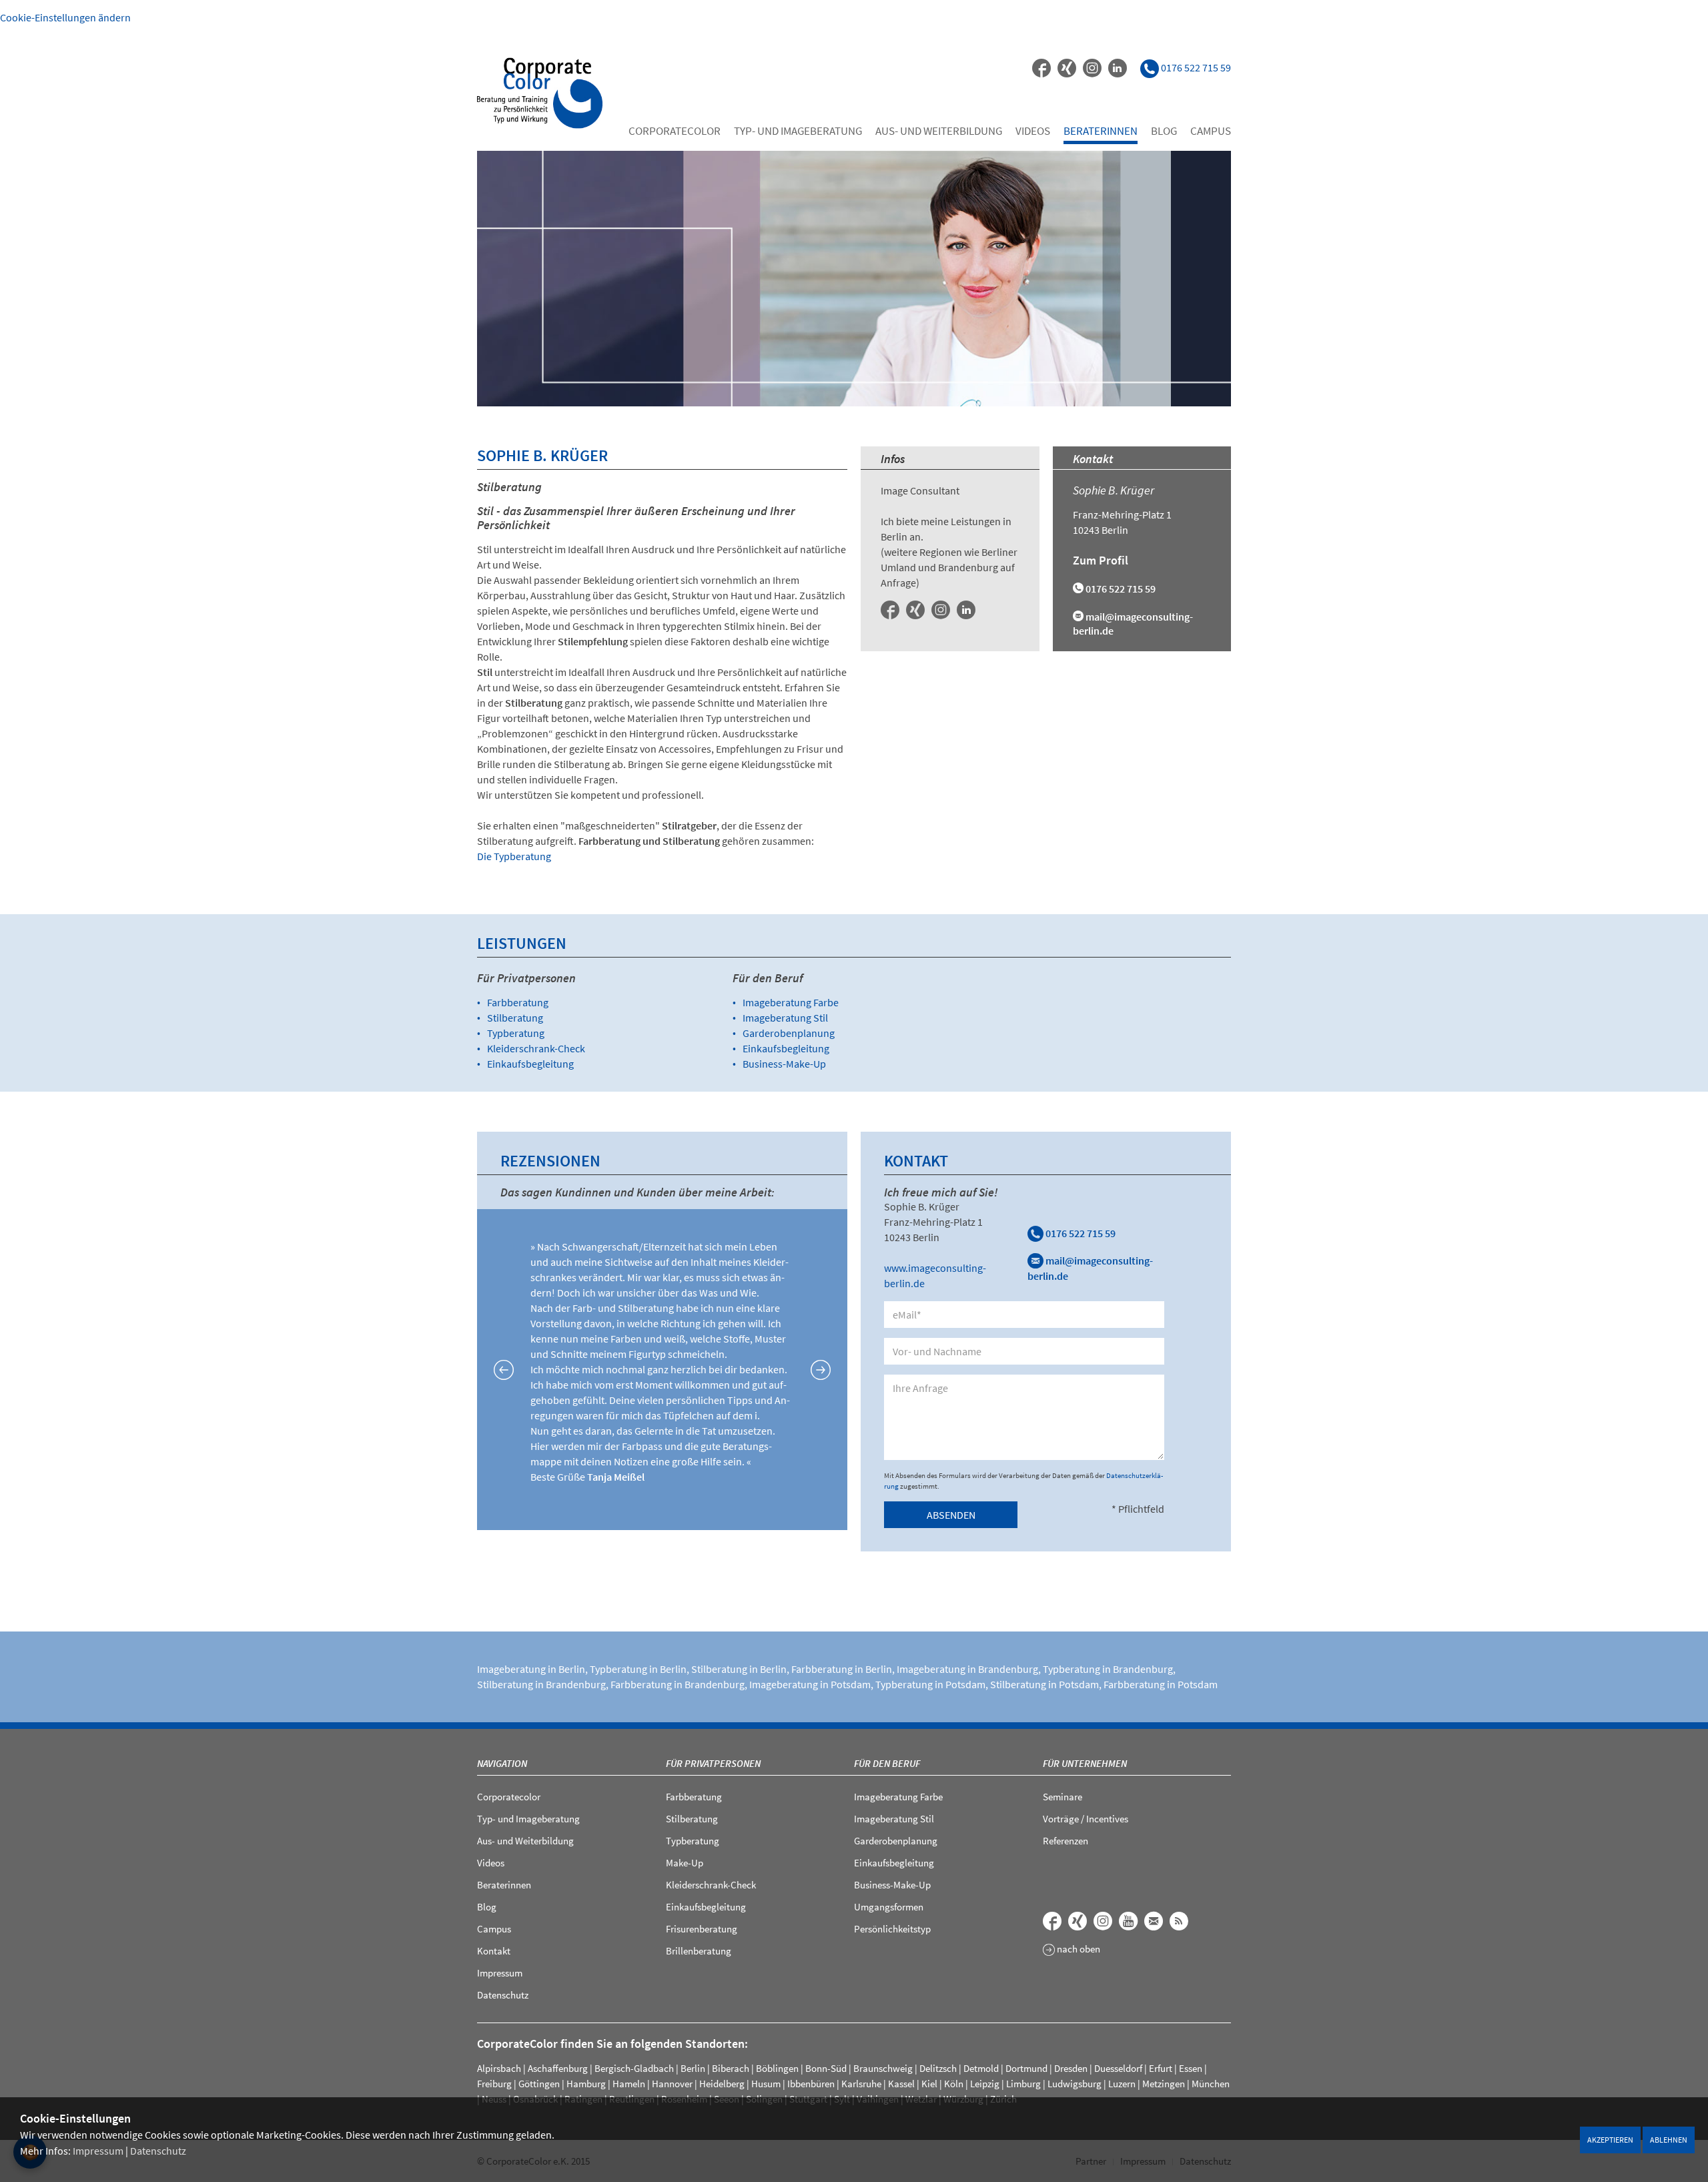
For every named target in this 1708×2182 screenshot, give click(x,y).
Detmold (981, 2068)
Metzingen (1164, 2084)
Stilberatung (515, 1018)
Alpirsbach (499, 2068)
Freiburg (494, 2084)
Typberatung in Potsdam (930, 1684)
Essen (1191, 2068)
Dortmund (1026, 2068)
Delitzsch (938, 2068)
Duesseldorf (1118, 2068)
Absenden (951, 1515)
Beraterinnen (1101, 131)
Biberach (731, 2068)
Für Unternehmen (1085, 1763)
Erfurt (1161, 2068)
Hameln (629, 2084)
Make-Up (685, 1863)
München (1211, 2084)
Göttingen (539, 2084)
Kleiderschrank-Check (536, 1048)
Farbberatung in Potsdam (1161, 1684)
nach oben (1078, 1949)
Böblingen (777, 2068)
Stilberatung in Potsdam (1044, 1684)
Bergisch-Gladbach (634, 2068)
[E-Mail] (1154, 1921)
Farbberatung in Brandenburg (678, 1684)
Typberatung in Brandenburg (1108, 1669)
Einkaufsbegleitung (530, 1064)
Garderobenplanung (789, 1033)
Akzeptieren (1610, 2140)
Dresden (1071, 2068)
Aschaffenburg (558, 2068)
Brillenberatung (699, 1951)
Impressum (98, 2151)
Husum (766, 2084)
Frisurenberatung (702, 1929)
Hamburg (586, 2084)
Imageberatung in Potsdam (810, 1684)
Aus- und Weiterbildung (939, 131)
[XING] (1067, 68)
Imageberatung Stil (785, 1018)
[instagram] (1092, 68)
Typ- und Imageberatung (798, 131)
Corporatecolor (675, 131)
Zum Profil (1101, 560)
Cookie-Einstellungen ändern (65, 17)
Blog (1164, 131)
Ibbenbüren (811, 2084)
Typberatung (516, 1033)
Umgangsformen (889, 1907)
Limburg (1023, 2084)
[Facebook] (1041, 68)
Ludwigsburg (1075, 2084)
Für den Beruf (887, 1763)
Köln (954, 2084)
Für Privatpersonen (713, 1763)
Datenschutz (158, 2151)
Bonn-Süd (826, 2068)
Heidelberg (722, 2084)
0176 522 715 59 (1080, 1233)
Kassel (901, 2084)
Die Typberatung (514, 856)
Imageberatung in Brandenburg (967, 1669)
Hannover (672, 2084)
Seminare (1062, 1797)
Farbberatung (518, 1002)
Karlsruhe (861, 2084)
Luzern (1122, 2084)
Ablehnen (1669, 2140)
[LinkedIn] (1118, 68)
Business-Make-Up (784, 1064)
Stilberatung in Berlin (739, 1669)
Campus (1211, 131)
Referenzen (1065, 1841)
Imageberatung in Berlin (531, 1669)
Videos (1033, 131)
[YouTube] (1128, 1921)
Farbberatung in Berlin (842, 1669)
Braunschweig (883, 2068)
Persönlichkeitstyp (892, 1929)
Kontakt (494, 1951)
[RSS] (1179, 1921)
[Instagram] (941, 610)
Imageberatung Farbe (791, 1002)
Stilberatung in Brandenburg (541, 1684)
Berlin (693, 2068)
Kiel (929, 2084)
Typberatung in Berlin (638, 1669)
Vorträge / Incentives (1086, 1819)
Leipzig (985, 2084)
